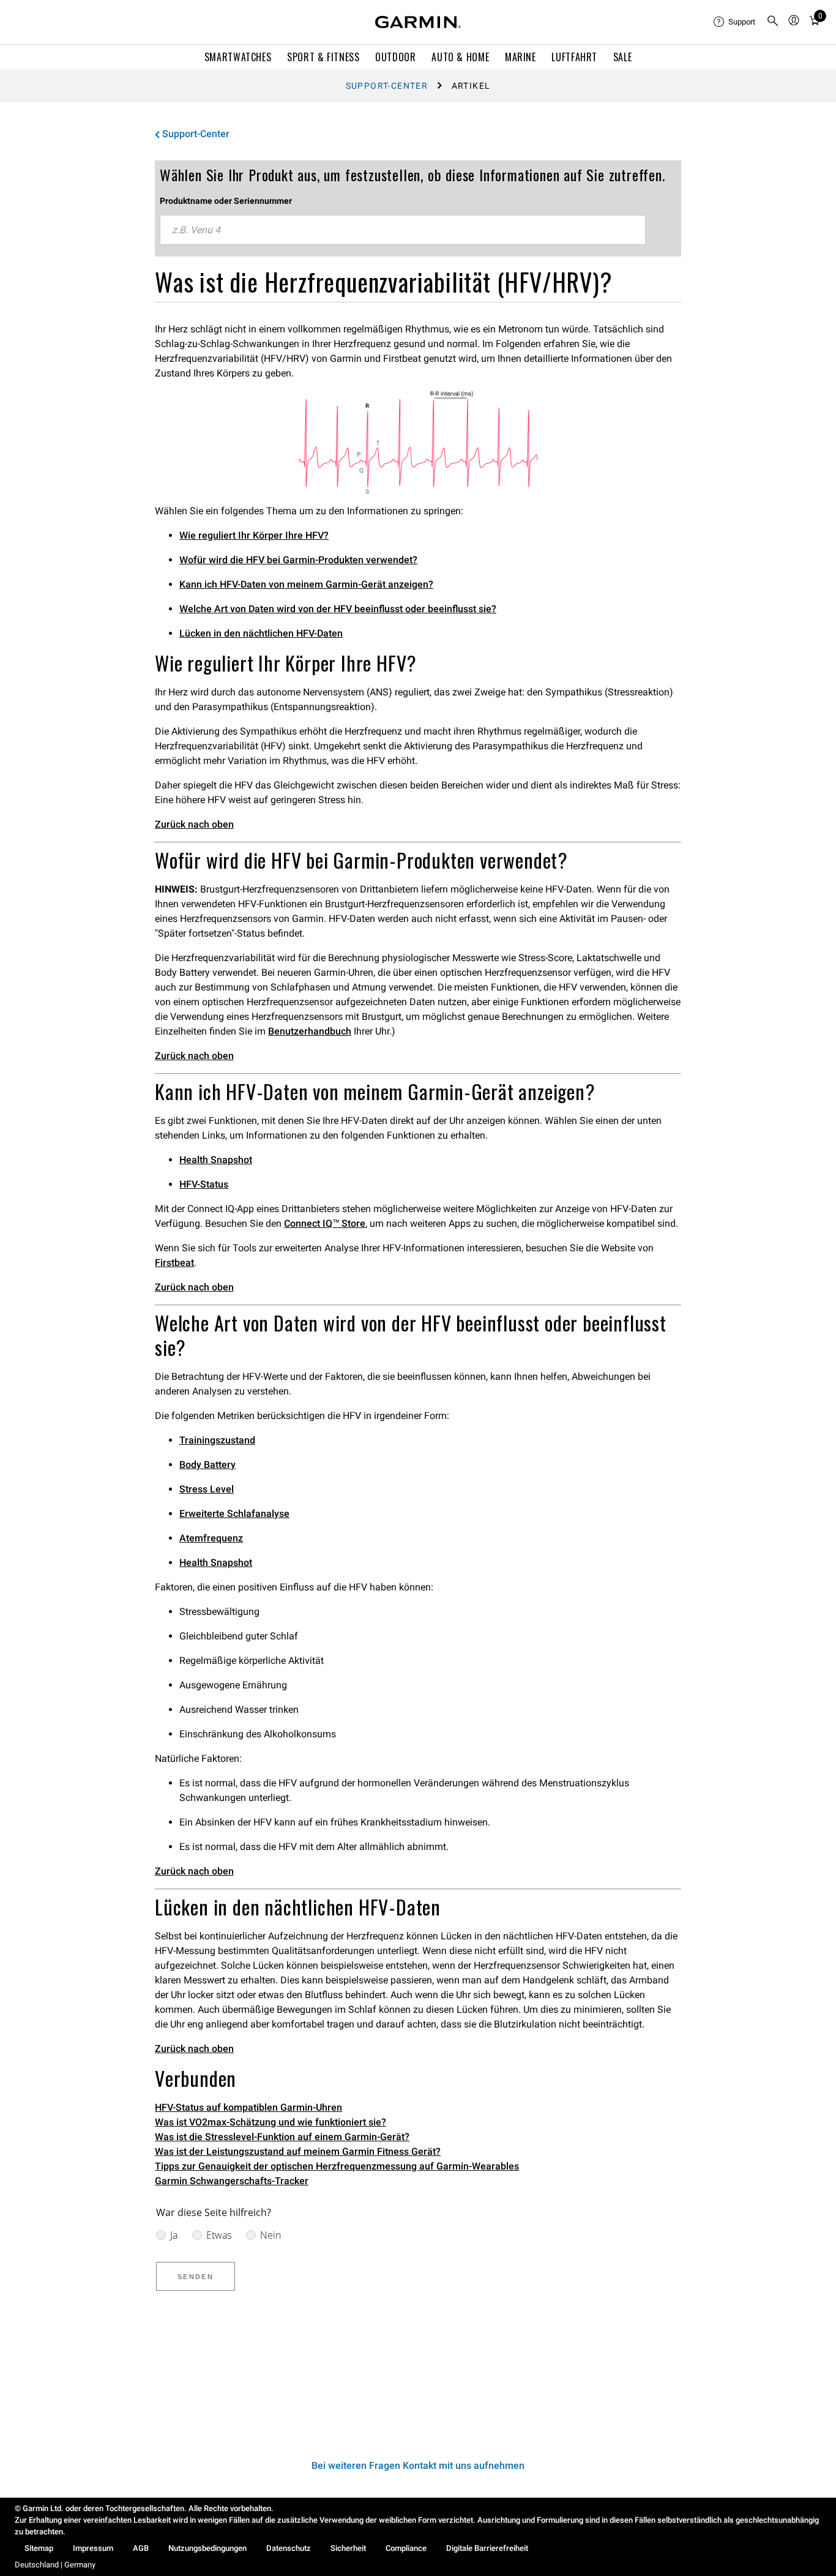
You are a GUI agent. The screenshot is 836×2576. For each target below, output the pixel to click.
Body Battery (207, 1465)
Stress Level (207, 1489)
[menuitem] (735, 22)
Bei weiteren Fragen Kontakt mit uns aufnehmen (418, 2466)
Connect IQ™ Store (325, 1223)
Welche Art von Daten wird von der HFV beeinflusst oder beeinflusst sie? (338, 609)
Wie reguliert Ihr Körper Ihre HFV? (254, 535)
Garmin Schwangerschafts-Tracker (232, 2181)
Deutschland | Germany (55, 2565)
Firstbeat (174, 1263)
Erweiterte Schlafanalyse (234, 1514)
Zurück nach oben (194, 824)
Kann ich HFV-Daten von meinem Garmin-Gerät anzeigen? (306, 584)
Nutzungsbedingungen (207, 2548)
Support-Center (387, 86)
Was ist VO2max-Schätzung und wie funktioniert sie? (271, 2122)
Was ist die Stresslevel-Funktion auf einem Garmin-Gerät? (282, 2137)
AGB (141, 2548)
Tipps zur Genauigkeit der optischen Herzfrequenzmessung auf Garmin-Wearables (337, 2166)
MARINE (521, 57)
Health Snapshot (216, 1160)
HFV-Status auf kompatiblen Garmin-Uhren (248, 2107)
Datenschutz (289, 2548)
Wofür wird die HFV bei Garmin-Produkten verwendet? (298, 560)
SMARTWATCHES (238, 57)
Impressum (93, 2548)
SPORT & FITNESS (323, 57)
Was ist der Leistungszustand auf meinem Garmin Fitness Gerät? (298, 2151)
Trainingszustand (217, 1440)
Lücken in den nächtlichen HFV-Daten (261, 633)
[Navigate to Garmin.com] (418, 22)
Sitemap (39, 2548)
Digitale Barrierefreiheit (487, 2548)
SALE (623, 57)
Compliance (406, 2548)
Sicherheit (348, 2548)
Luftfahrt (574, 57)
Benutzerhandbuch (310, 1031)
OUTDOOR (395, 57)
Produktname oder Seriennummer (226, 201)
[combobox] (403, 230)
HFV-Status (204, 1184)
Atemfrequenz (211, 1538)
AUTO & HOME (460, 57)
